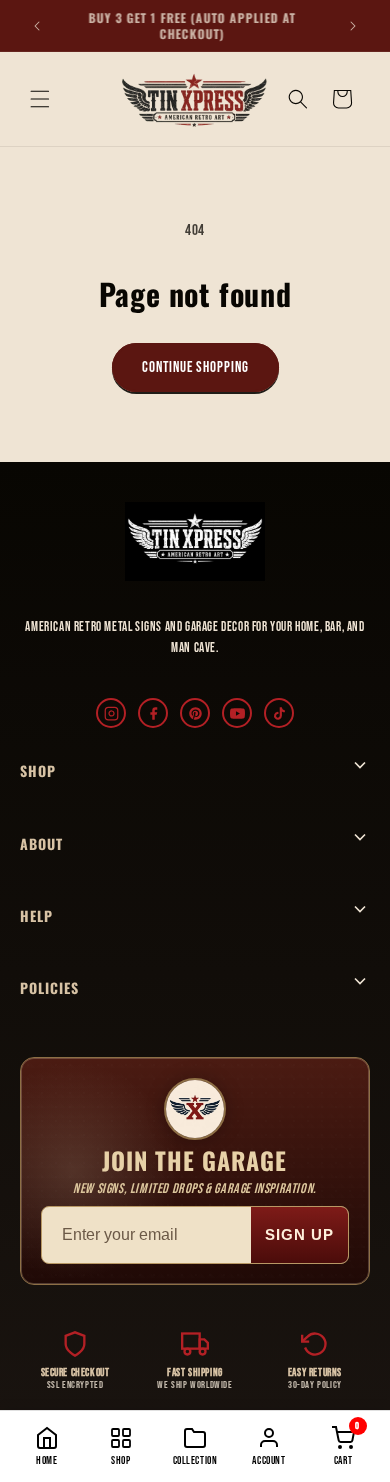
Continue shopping (195, 367)
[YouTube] (237, 713)
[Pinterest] (195, 713)
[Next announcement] (353, 26)
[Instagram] (111, 713)
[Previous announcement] (37, 26)
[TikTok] (279, 713)
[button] (40, 99)
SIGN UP (299, 1234)
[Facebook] (153, 713)
